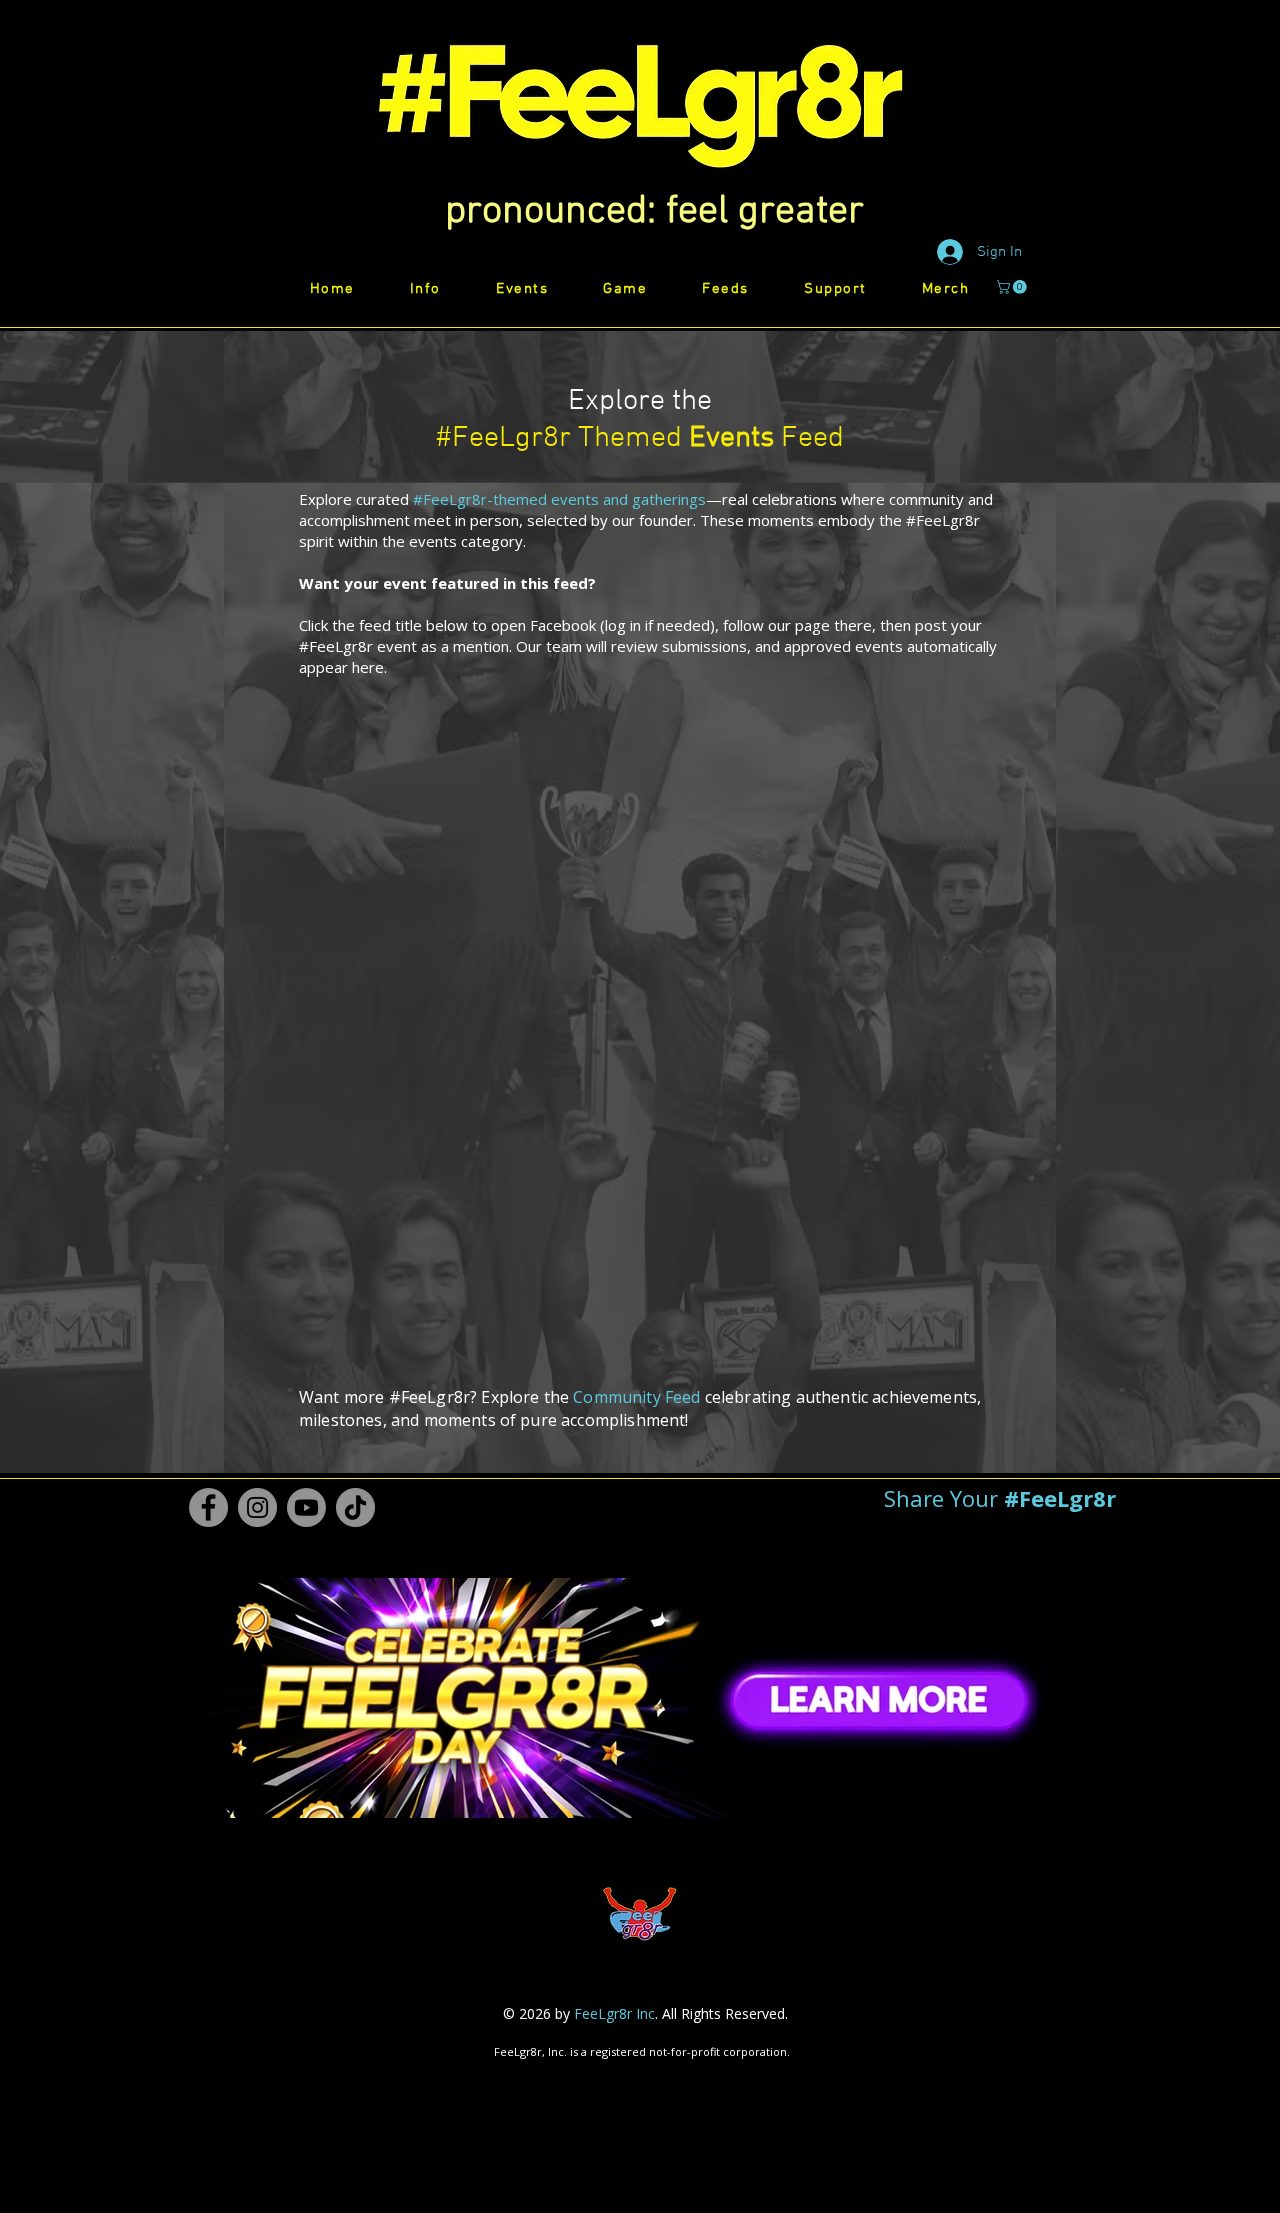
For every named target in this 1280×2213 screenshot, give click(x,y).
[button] (654, 212)
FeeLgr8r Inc (614, 2013)
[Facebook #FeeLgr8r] (208, 1507)
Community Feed (636, 1397)
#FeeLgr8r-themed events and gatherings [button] (559, 499)
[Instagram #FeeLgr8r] (257, 1507)
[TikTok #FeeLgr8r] (355, 1507)
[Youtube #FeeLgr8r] (306, 1507)
